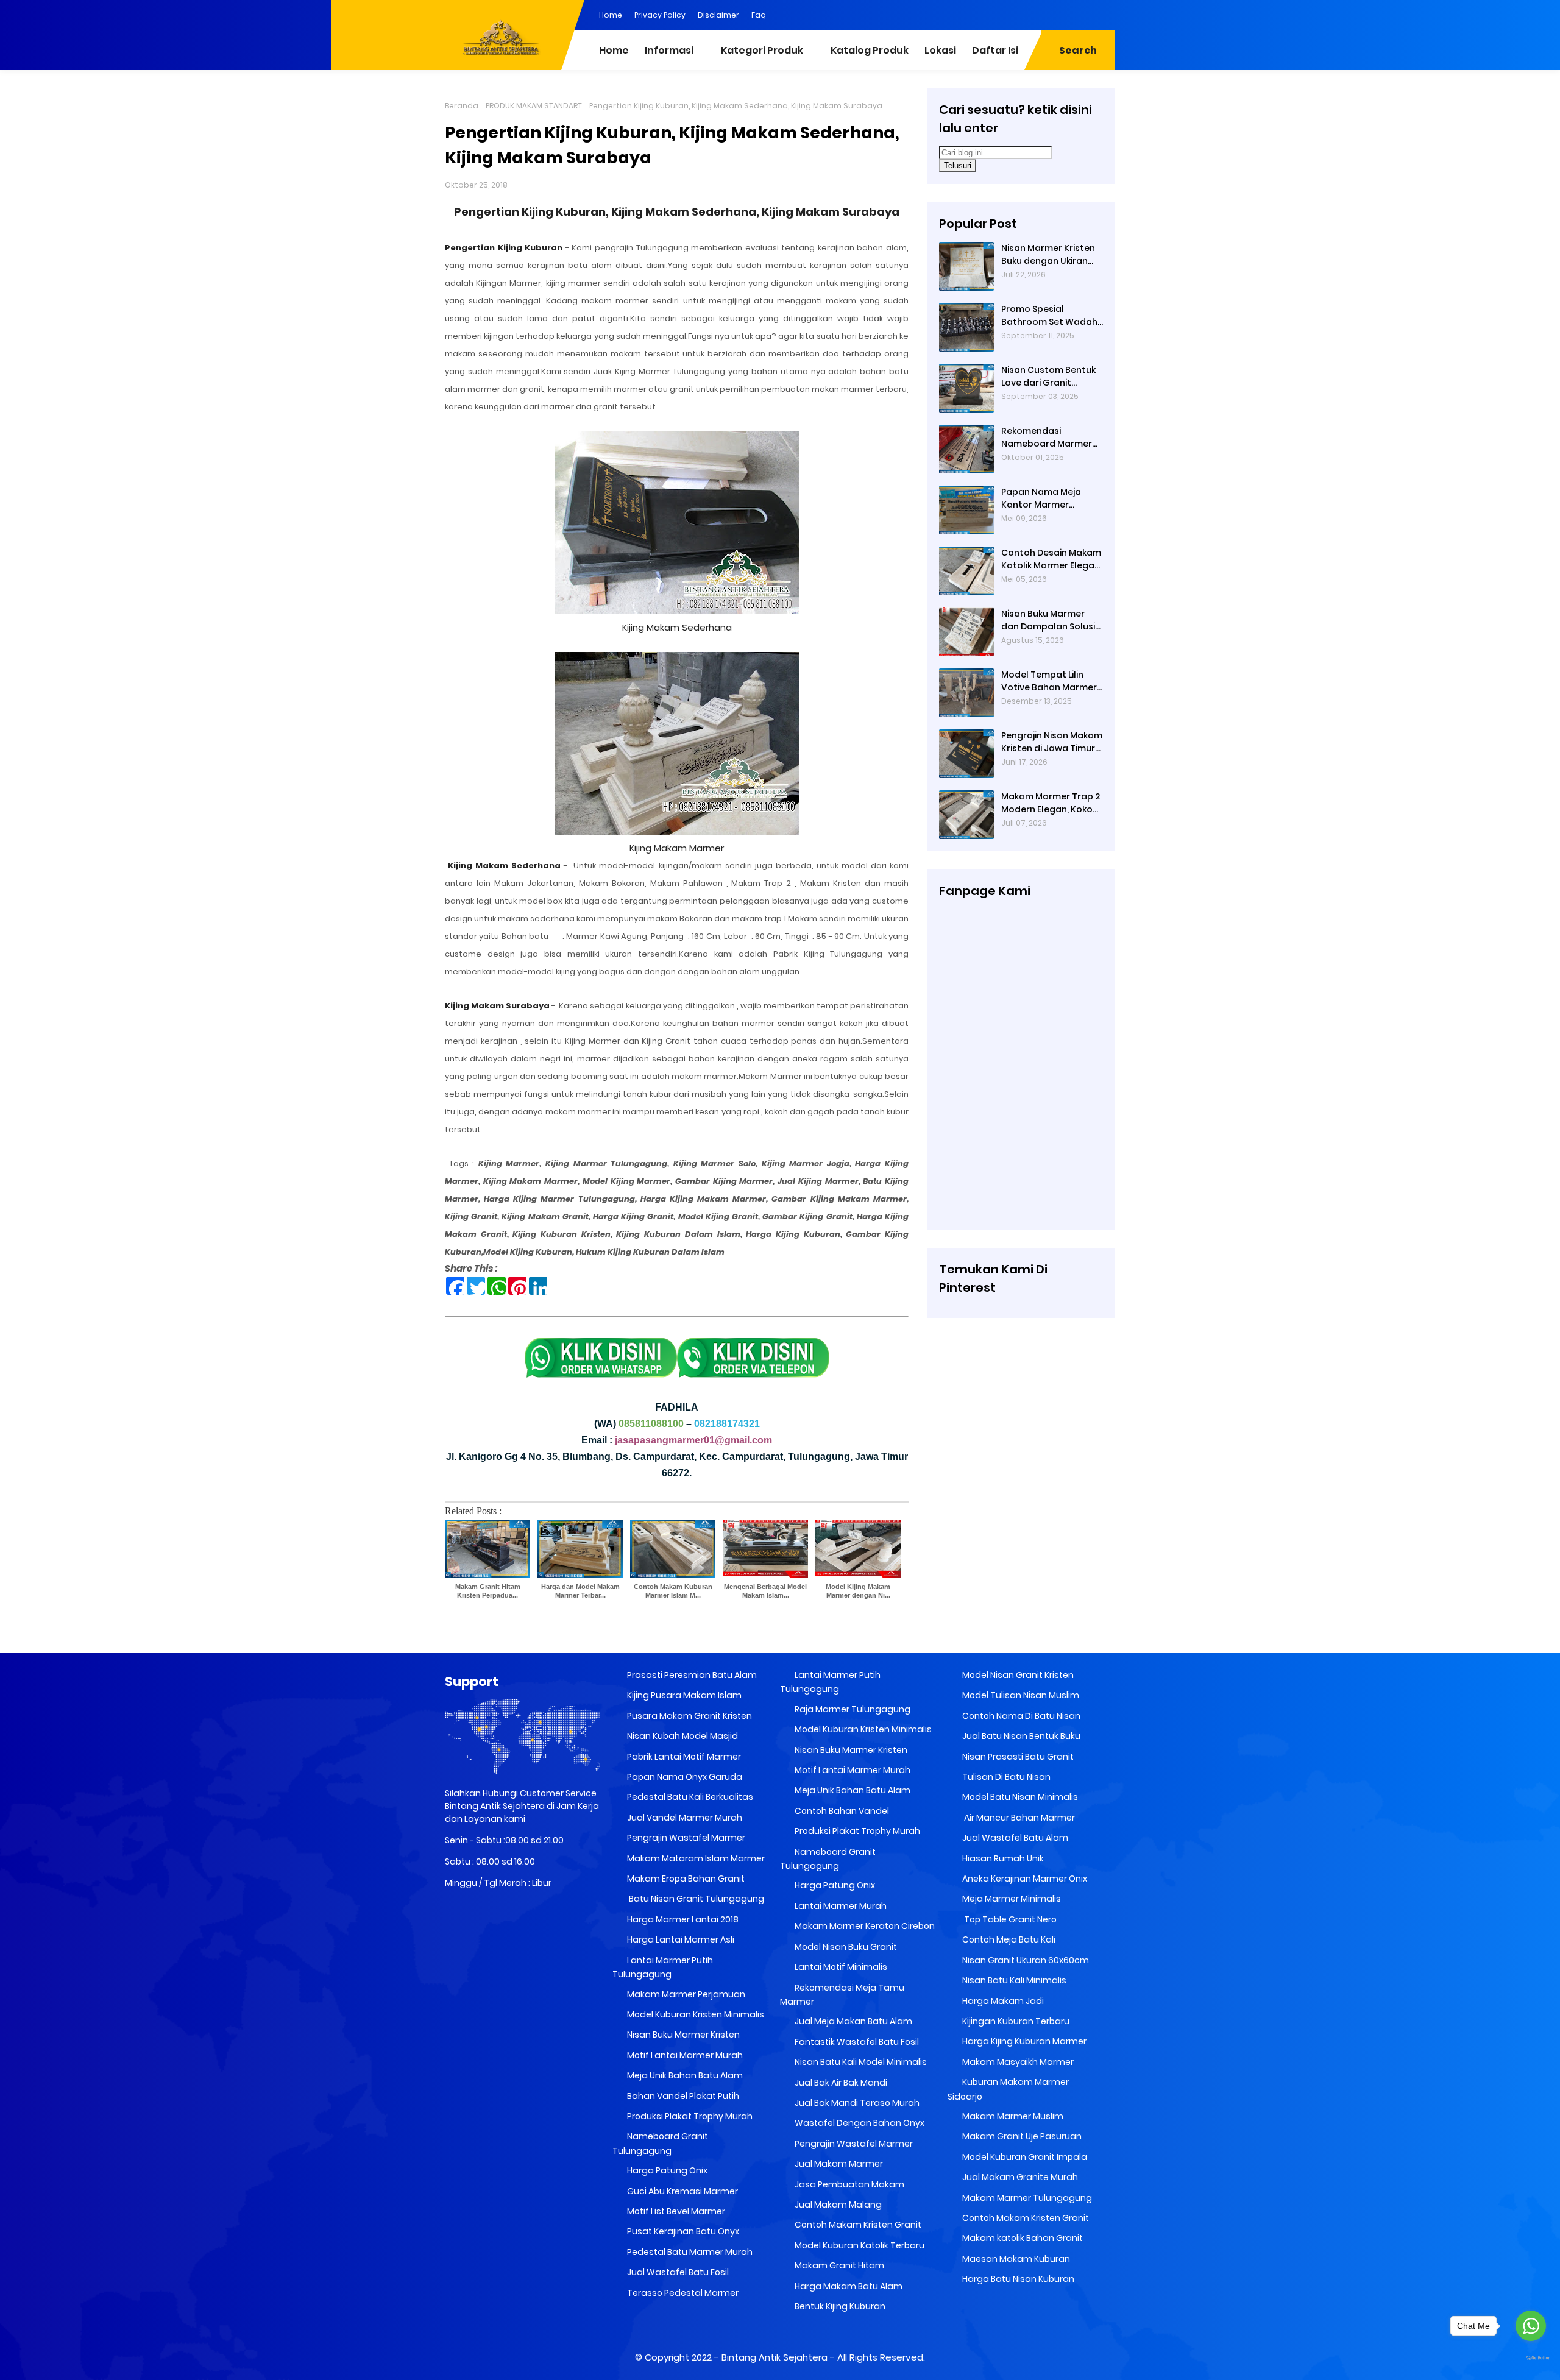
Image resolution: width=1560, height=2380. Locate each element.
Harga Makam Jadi (1002, 2001)
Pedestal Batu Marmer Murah (689, 2252)
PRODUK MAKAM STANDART (534, 106)
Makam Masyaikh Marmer (1017, 2062)
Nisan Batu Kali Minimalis (1013, 1980)
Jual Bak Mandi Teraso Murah (856, 2103)
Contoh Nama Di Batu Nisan (1020, 1716)
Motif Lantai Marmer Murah (684, 2055)
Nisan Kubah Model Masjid (682, 1736)
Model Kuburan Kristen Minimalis (695, 2014)
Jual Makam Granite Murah (1019, 2177)
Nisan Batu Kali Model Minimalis (860, 2062)
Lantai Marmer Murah (840, 1906)
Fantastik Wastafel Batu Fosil (856, 2042)
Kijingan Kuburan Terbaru (1015, 2021)
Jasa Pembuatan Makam (849, 2184)
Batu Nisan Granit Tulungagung (695, 1899)
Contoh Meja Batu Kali (1008, 1939)
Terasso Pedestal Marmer (682, 2293)
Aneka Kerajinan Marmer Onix (1024, 1879)
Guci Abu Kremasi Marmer (682, 2191)
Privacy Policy (660, 15)
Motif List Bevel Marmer (675, 2211)
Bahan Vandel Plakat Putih (682, 2096)
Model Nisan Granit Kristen (1017, 1675)
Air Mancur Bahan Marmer (1018, 1818)
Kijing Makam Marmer (677, 848)
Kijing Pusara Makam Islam (683, 1695)
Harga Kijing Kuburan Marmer (1023, 2041)
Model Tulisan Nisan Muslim (1020, 1695)
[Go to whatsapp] (1531, 2326)
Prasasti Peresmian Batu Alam (691, 1675)
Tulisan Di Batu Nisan (1005, 1777)
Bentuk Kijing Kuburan (839, 2306)
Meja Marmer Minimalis (1011, 1899)
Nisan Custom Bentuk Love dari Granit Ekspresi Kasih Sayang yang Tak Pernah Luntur (1049, 377)
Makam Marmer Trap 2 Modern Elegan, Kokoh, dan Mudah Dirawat (1051, 803)
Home (611, 15)
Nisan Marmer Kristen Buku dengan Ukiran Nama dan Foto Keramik (1048, 255)
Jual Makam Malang (837, 2205)
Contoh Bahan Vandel (841, 1811)
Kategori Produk (762, 50)
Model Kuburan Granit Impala (1024, 2157)
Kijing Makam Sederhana (677, 627)
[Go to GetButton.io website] (1531, 2358)
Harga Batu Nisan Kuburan (1017, 2279)
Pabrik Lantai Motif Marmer (683, 1757)
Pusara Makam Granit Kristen (689, 1716)
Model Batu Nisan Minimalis (1019, 1797)
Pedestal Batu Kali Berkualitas (689, 1797)
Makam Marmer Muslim (1012, 2116)
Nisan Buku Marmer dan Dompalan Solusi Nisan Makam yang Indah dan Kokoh (1048, 620)
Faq (759, 15)
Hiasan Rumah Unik (1002, 1858)
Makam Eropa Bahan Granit (685, 1879)
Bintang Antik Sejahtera (775, 2357)
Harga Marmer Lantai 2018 (682, 1919)
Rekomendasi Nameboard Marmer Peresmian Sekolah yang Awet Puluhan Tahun (1047, 437)
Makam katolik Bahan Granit (1022, 2238)
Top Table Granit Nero (1009, 1919)
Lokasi (940, 50)
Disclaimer (718, 15)
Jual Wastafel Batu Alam (1014, 1838)
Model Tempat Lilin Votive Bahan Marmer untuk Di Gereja (1049, 681)
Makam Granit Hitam (838, 2265)
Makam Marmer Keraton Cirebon (864, 1926)
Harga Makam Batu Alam (848, 2286)
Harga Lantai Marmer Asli (680, 1939)
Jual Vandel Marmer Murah (684, 1818)
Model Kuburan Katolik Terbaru (859, 2245)
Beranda (462, 106)
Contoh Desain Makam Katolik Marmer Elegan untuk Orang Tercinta (1051, 559)
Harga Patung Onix (666, 2170)
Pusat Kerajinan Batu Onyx (682, 2231)
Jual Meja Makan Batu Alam (853, 2021)
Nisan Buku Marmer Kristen (682, 2035)
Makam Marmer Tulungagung (1026, 2198)
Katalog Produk (870, 50)
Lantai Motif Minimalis (840, 1967)
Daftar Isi (995, 50)
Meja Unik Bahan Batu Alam (684, 2075)
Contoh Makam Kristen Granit (857, 2225)
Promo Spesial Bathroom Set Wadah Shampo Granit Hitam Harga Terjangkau (1049, 316)
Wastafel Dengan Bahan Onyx (859, 2123)
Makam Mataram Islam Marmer (695, 1858)
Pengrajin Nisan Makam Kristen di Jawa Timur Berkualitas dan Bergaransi (1052, 742)
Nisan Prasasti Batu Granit (1017, 1757)
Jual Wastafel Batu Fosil (677, 2272)
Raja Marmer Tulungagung (852, 1709)
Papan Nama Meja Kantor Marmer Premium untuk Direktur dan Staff (1052, 498)
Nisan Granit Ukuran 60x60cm (1025, 1960)
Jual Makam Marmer (838, 2164)
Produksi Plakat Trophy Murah (689, 2116)
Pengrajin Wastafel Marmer (685, 1838)
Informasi (669, 50)
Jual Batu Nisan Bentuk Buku (1020, 1736)
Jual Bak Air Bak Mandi (840, 2083)
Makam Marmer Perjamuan (685, 1994)
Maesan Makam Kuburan (1015, 2259)
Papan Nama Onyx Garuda (685, 1777)
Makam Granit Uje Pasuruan (1021, 2136)
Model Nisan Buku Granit (845, 1947)
